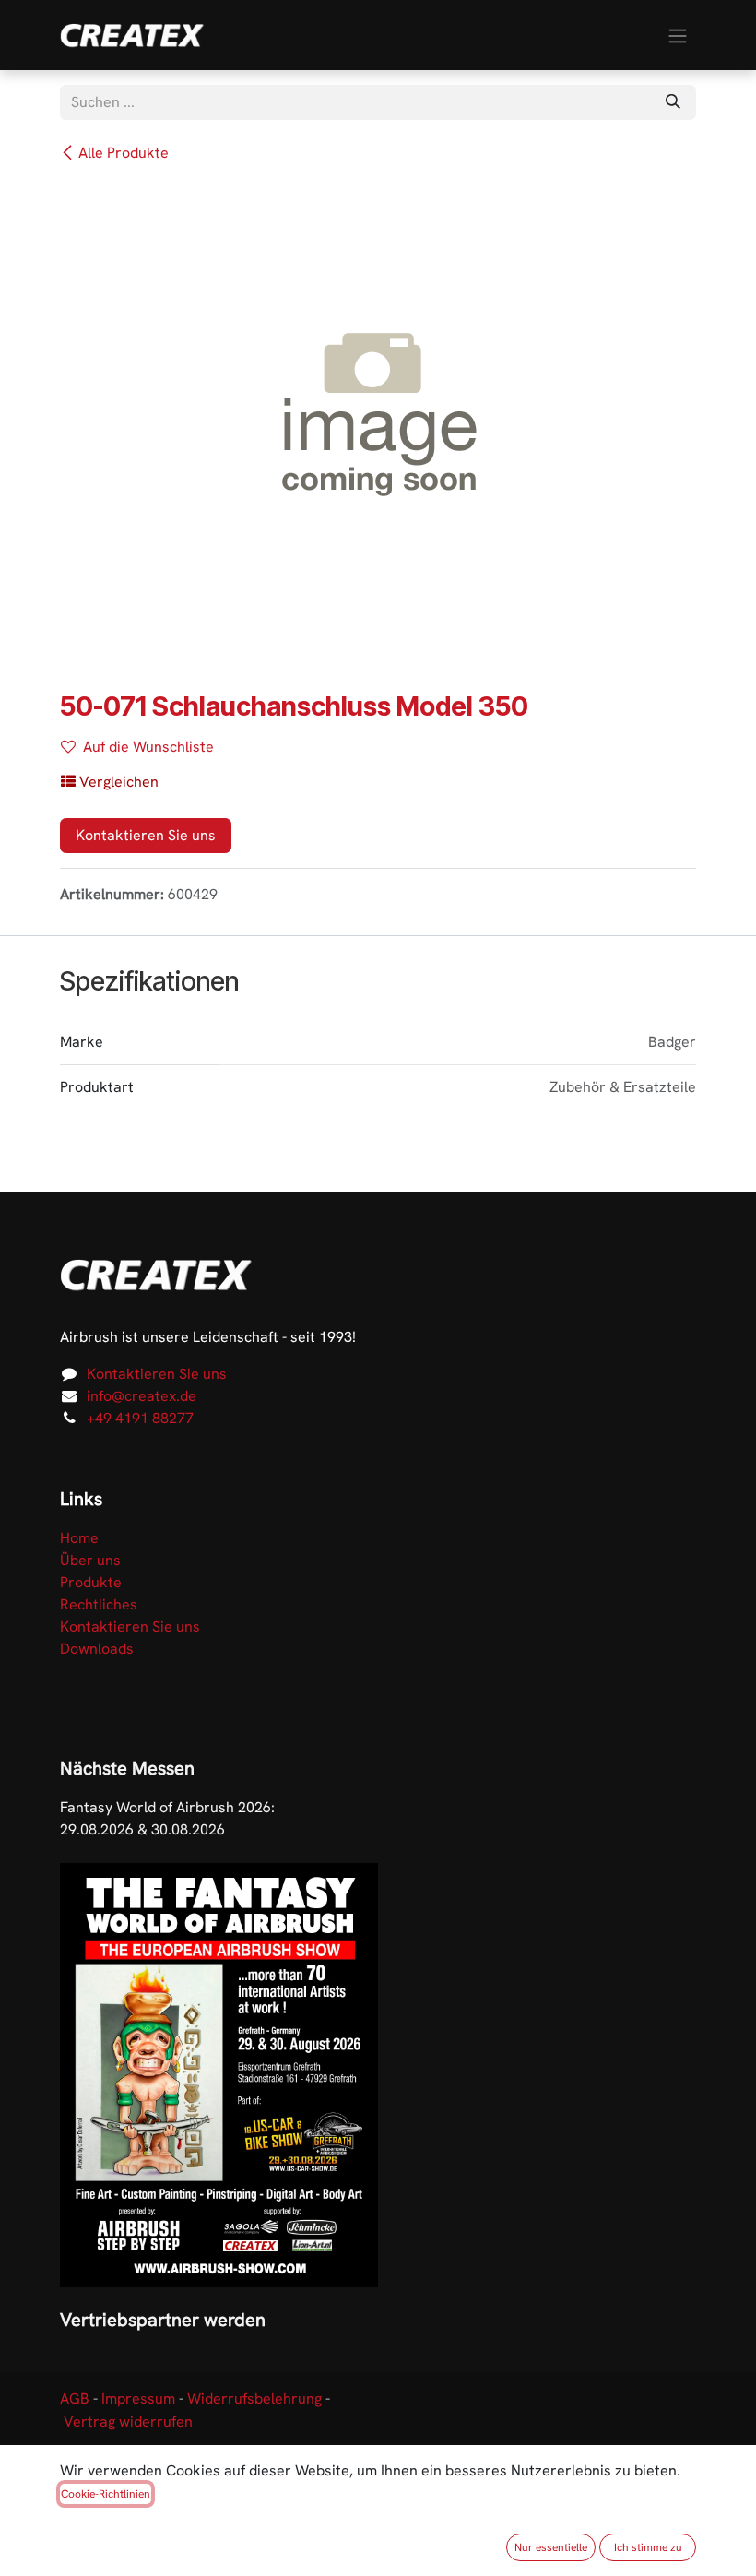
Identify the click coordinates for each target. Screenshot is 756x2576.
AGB (75, 2398)
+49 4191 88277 (140, 1418)
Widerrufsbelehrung (254, 2398)
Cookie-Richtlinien (106, 2494)
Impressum (138, 2398)
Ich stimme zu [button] (648, 2547)
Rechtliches (99, 1604)
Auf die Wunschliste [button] (148, 747)
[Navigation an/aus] (678, 35)
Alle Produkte (124, 153)
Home (79, 1538)
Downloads (97, 1649)
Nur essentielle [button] (551, 2547)
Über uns (90, 1560)
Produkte (91, 1582)
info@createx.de (142, 1396)
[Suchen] (673, 102)
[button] (110, 782)
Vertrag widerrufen (128, 2422)
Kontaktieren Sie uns (146, 835)
